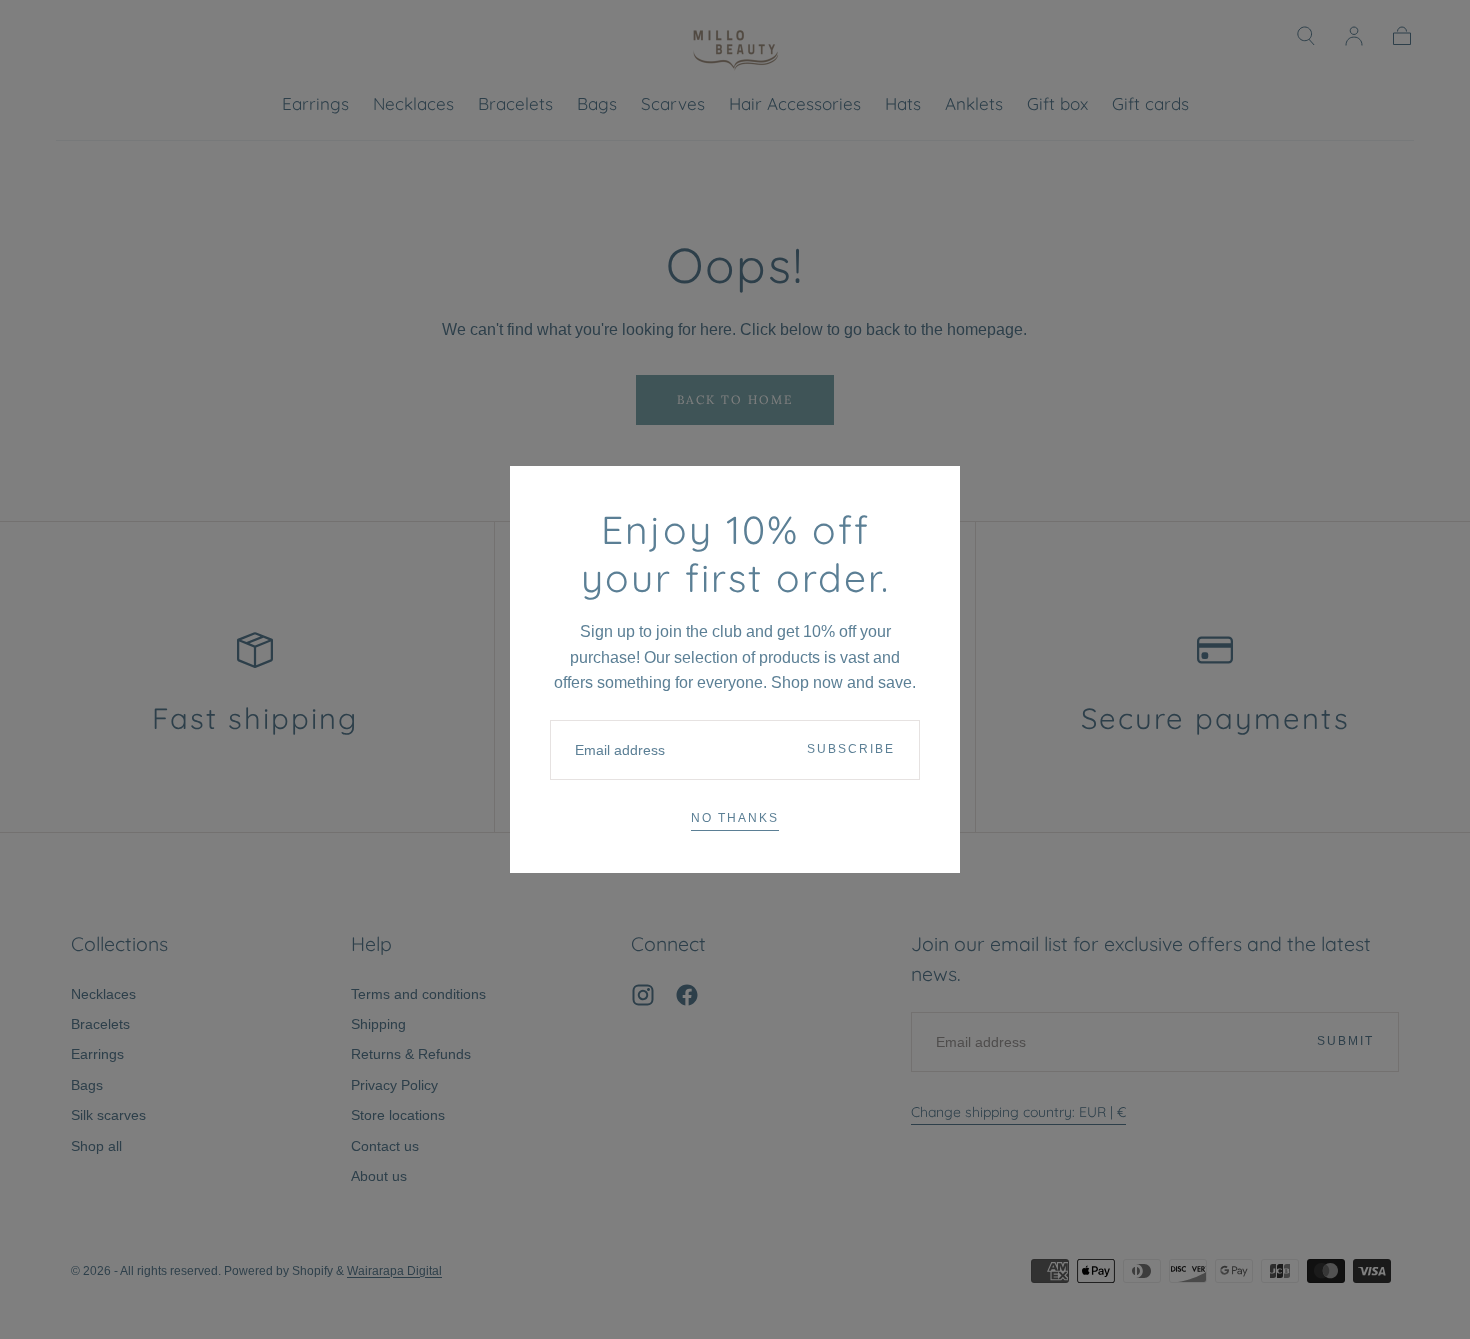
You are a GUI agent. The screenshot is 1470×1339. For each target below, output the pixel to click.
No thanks (735, 818)
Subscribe (851, 749)
